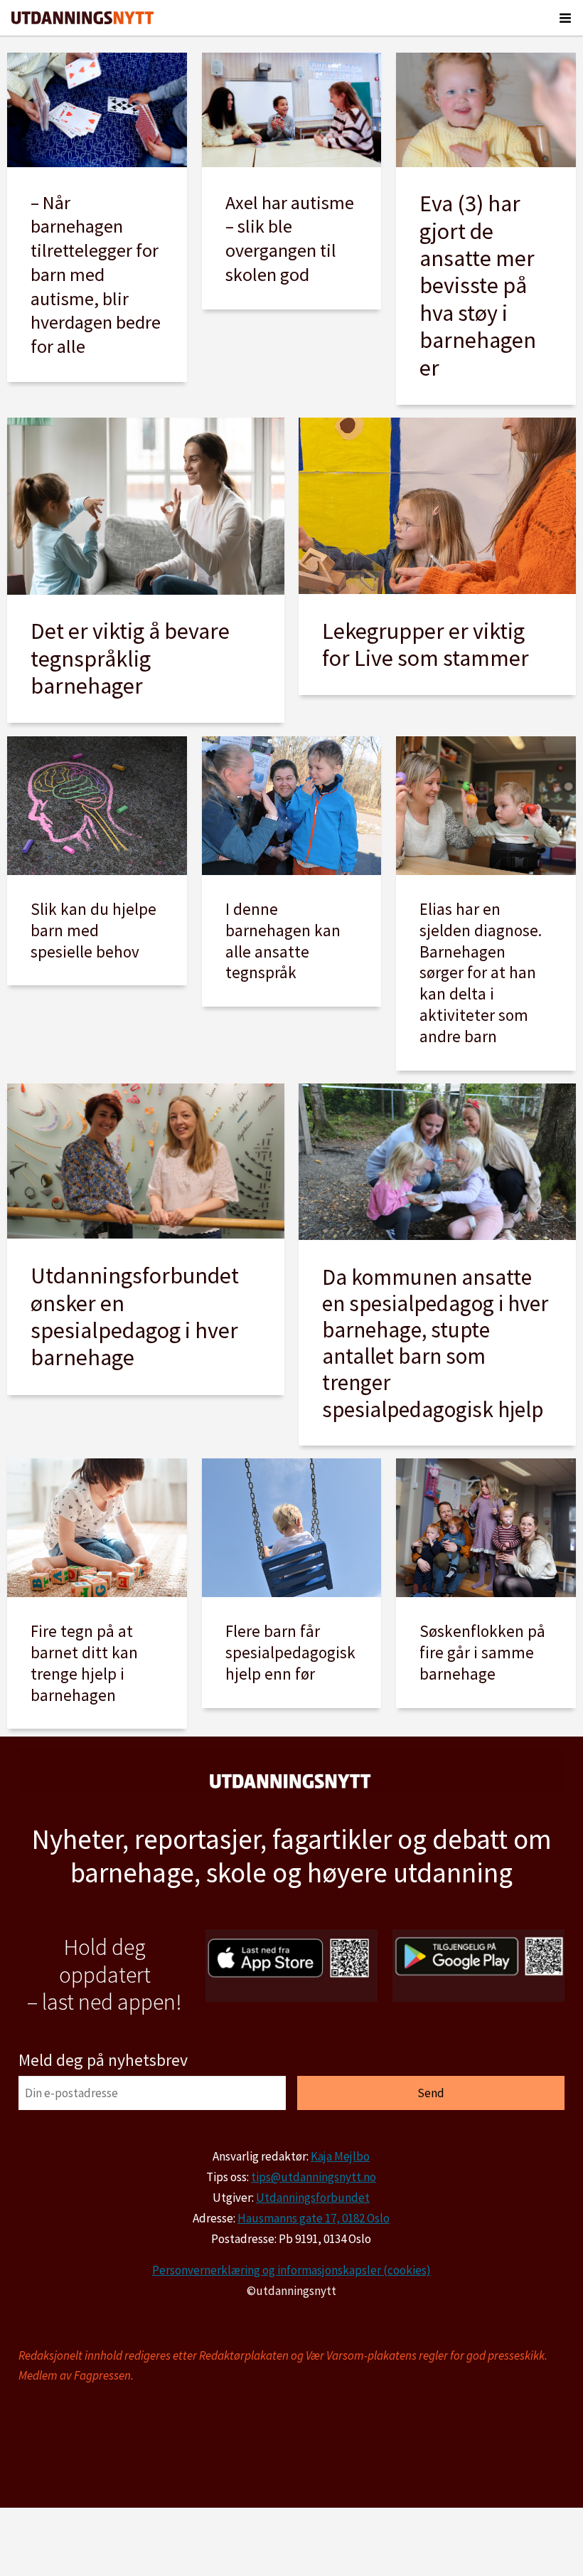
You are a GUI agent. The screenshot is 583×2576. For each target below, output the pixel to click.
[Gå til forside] (82, 18)
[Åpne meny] (565, 18)
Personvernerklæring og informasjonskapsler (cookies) (291, 2270)
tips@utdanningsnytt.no (314, 2177)
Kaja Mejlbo (340, 2156)
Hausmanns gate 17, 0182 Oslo (314, 2218)
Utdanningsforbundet (313, 2198)
